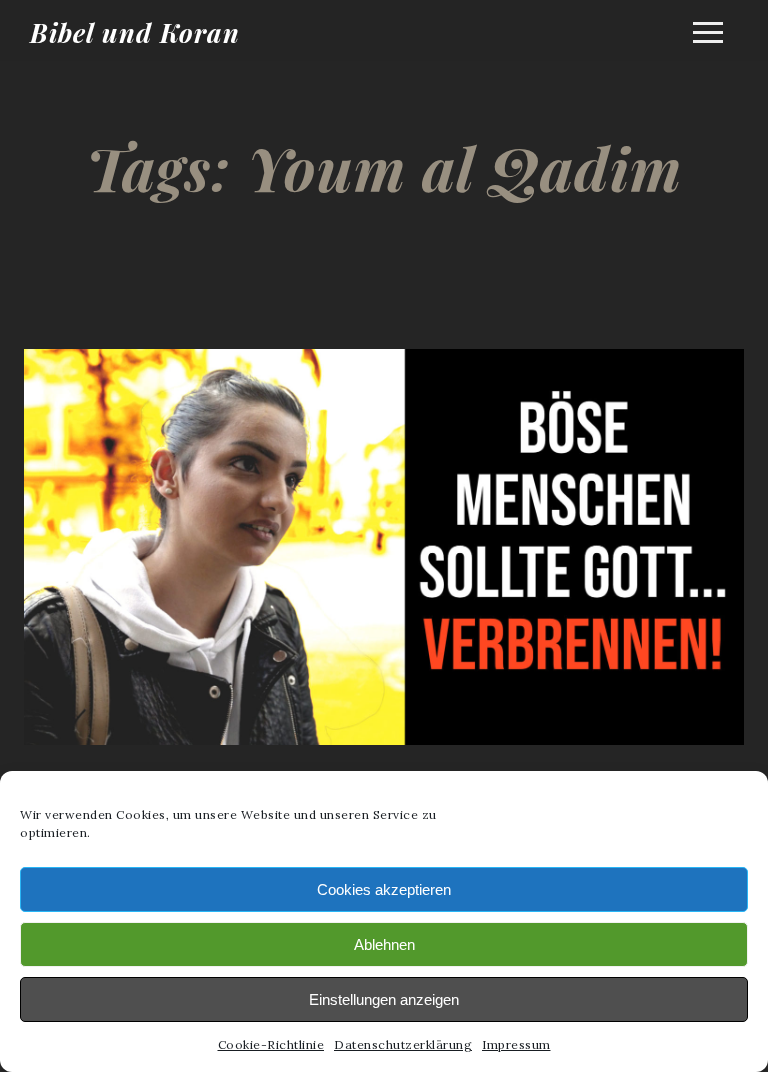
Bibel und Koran (135, 32)
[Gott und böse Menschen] (384, 754)
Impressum (516, 1044)
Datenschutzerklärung (403, 1044)
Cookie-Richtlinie (271, 1044)
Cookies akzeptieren (384, 889)
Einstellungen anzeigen (384, 999)
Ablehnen (384, 944)
